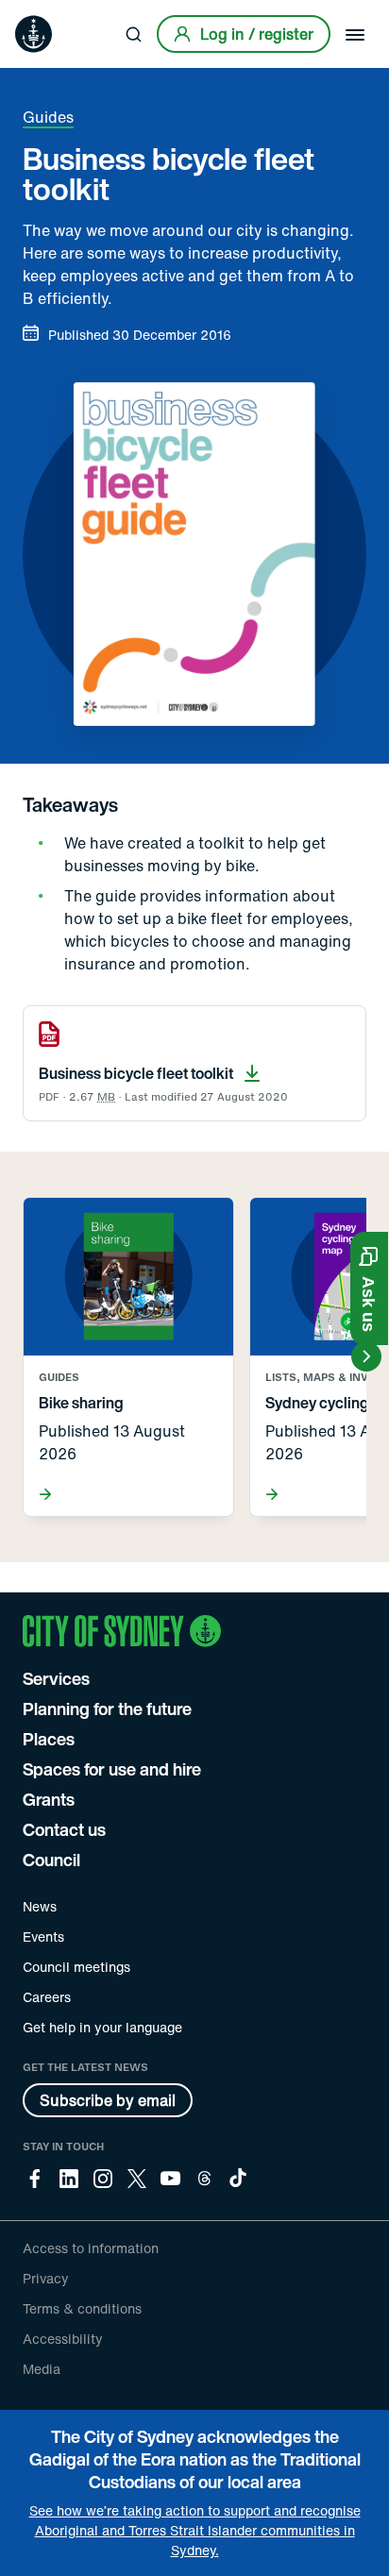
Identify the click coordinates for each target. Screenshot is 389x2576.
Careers (47, 1997)
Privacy (46, 2278)
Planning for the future (107, 1709)
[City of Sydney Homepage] (34, 34)
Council (51, 1860)
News (40, 1906)
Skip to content (48, 14)
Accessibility (63, 2339)
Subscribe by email (108, 2100)
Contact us (64, 1829)
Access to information (91, 2248)
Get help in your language (102, 2027)
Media (42, 2369)
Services (56, 1678)
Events (43, 1936)
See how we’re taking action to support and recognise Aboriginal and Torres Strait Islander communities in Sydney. (195, 2530)
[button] (369, 1288)
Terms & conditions (82, 2308)
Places (49, 1739)
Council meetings (76, 1967)
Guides (48, 117)
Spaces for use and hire (112, 1769)
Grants (49, 1799)
